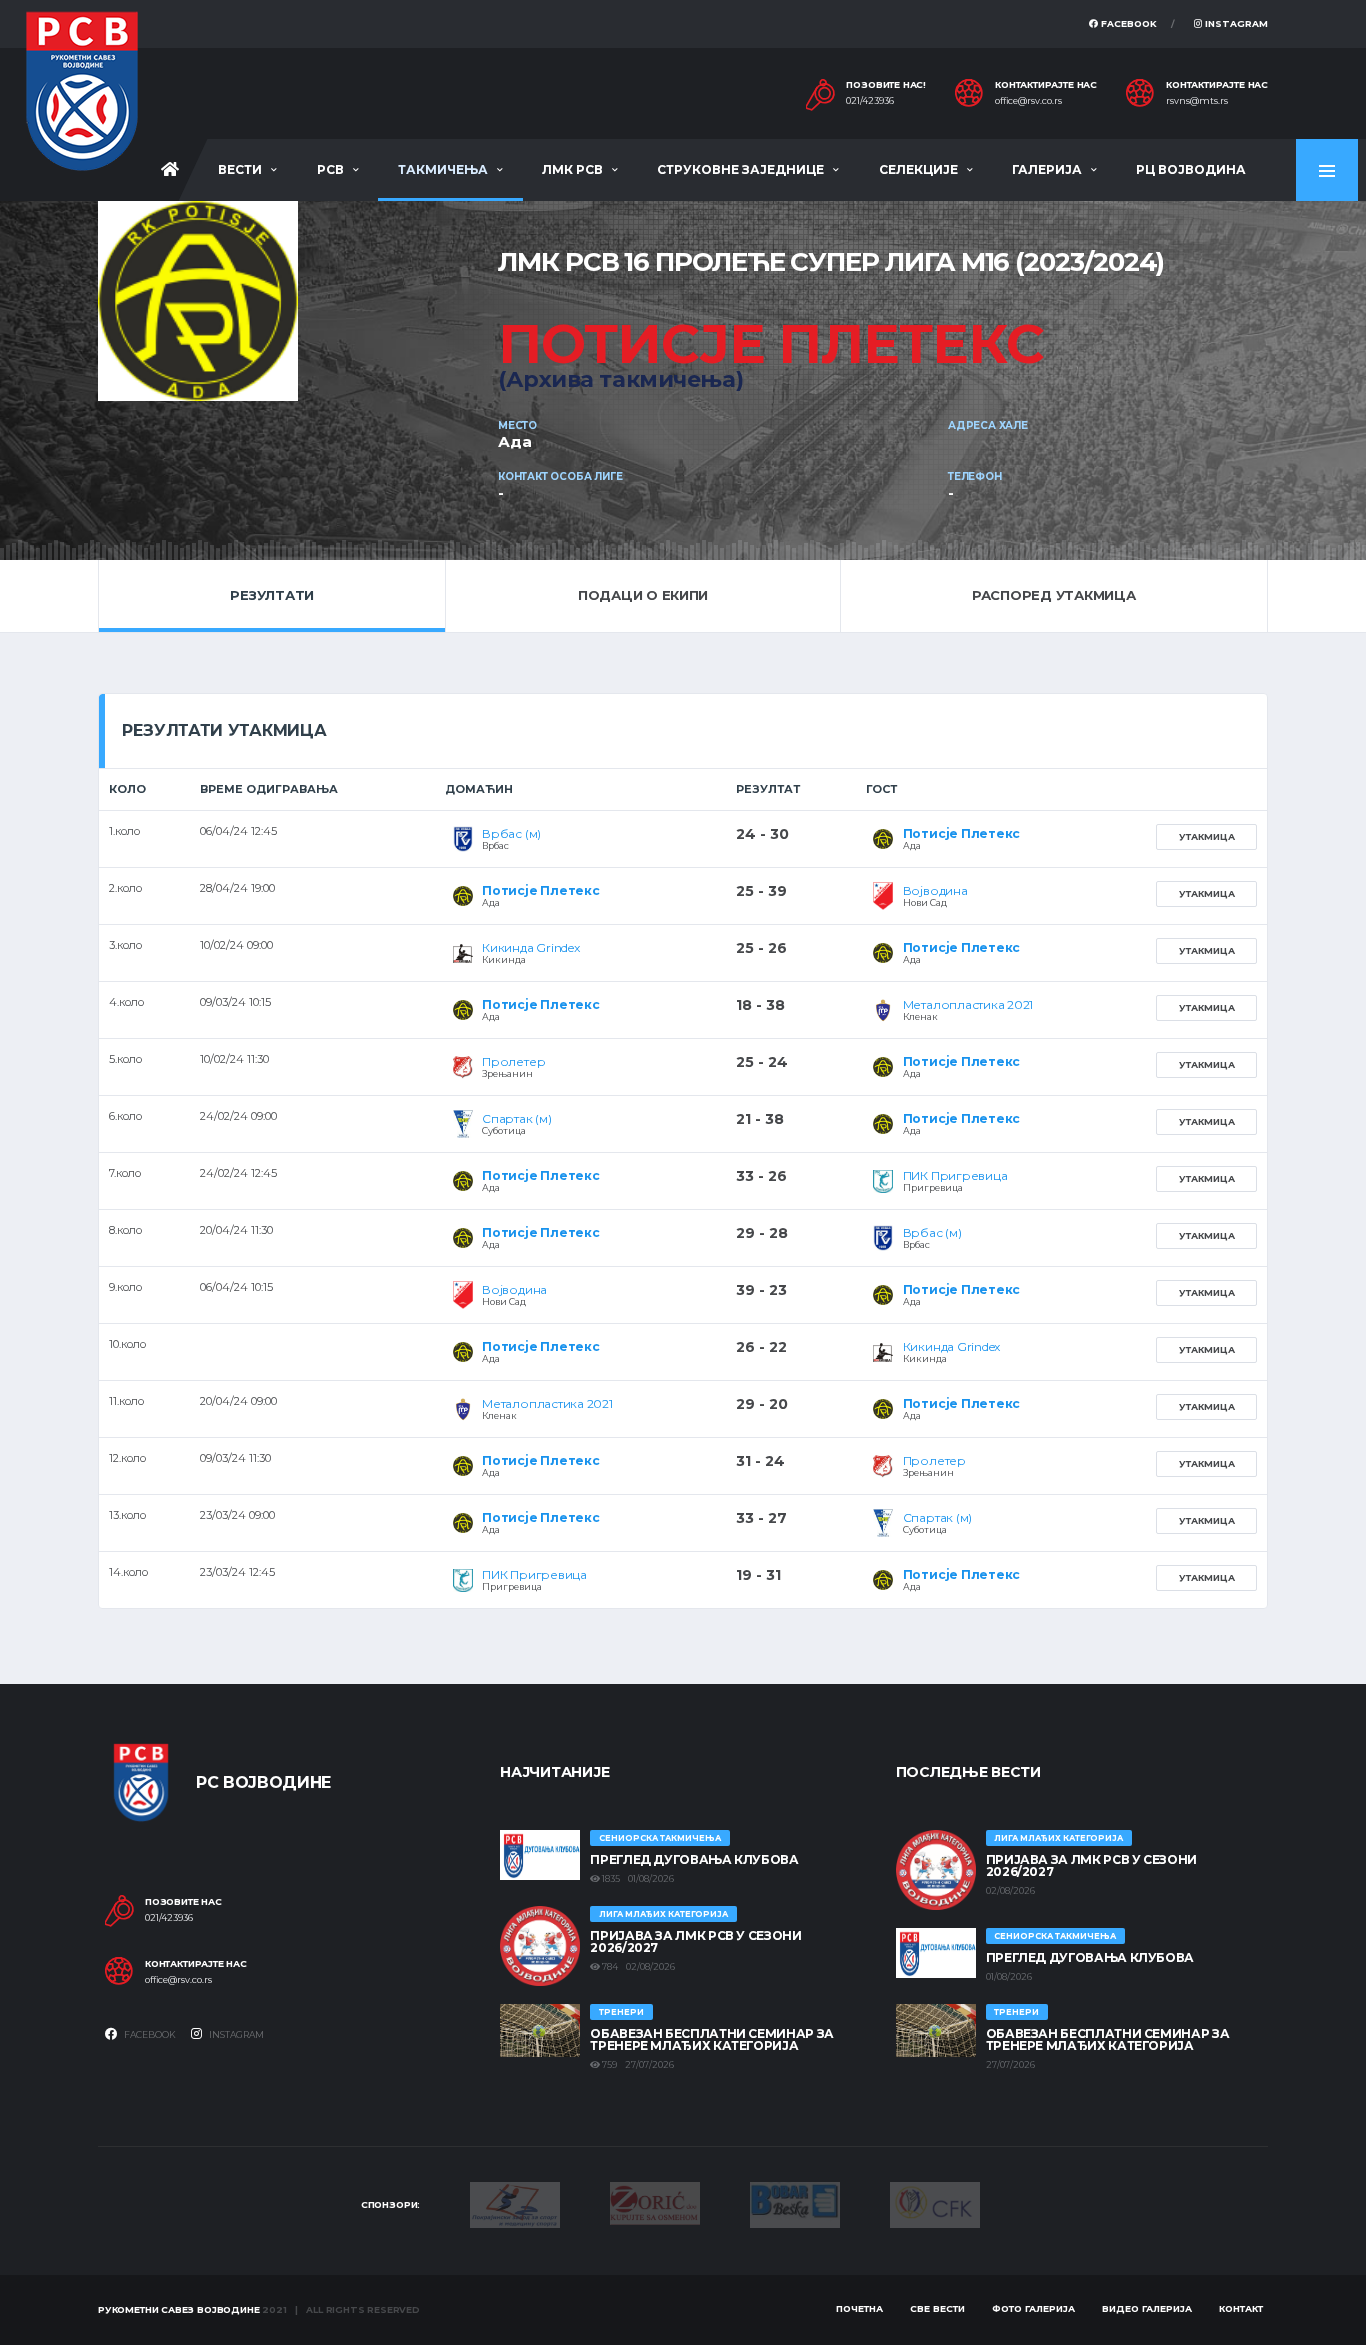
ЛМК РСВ (572, 169)
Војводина (935, 890)
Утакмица (1207, 836)
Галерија (1047, 169)
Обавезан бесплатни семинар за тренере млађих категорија (712, 2039)
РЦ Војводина (1191, 169)
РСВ (330, 169)
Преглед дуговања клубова (694, 1859)
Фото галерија (1033, 2308)
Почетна (859, 2308)
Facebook (1127, 23)
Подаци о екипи (643, 595)
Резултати (272, 595)
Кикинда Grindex (530, 947)
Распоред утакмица (1054, 595)
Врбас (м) (511, 833)
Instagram (1235, 23)
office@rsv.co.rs (1028, 101)
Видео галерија (1147, 2308)
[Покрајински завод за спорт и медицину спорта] (515, 2203)
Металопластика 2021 (968, 1004)
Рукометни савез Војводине (179, 2309)
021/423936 (870, 101)
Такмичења (443, 169)
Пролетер (513, 1061)
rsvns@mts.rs (1197, 101)
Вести (240, 169)
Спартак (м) (516, 1118)
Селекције (918, 169)
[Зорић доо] (655, 2202)
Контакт (1241, 2308)
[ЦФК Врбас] (935, 2203)
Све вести (937, 2308)
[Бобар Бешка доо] (795, 2203)
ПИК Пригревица (955, 1175)
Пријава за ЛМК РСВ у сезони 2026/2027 (695, 1941)
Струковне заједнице (740, 169)
